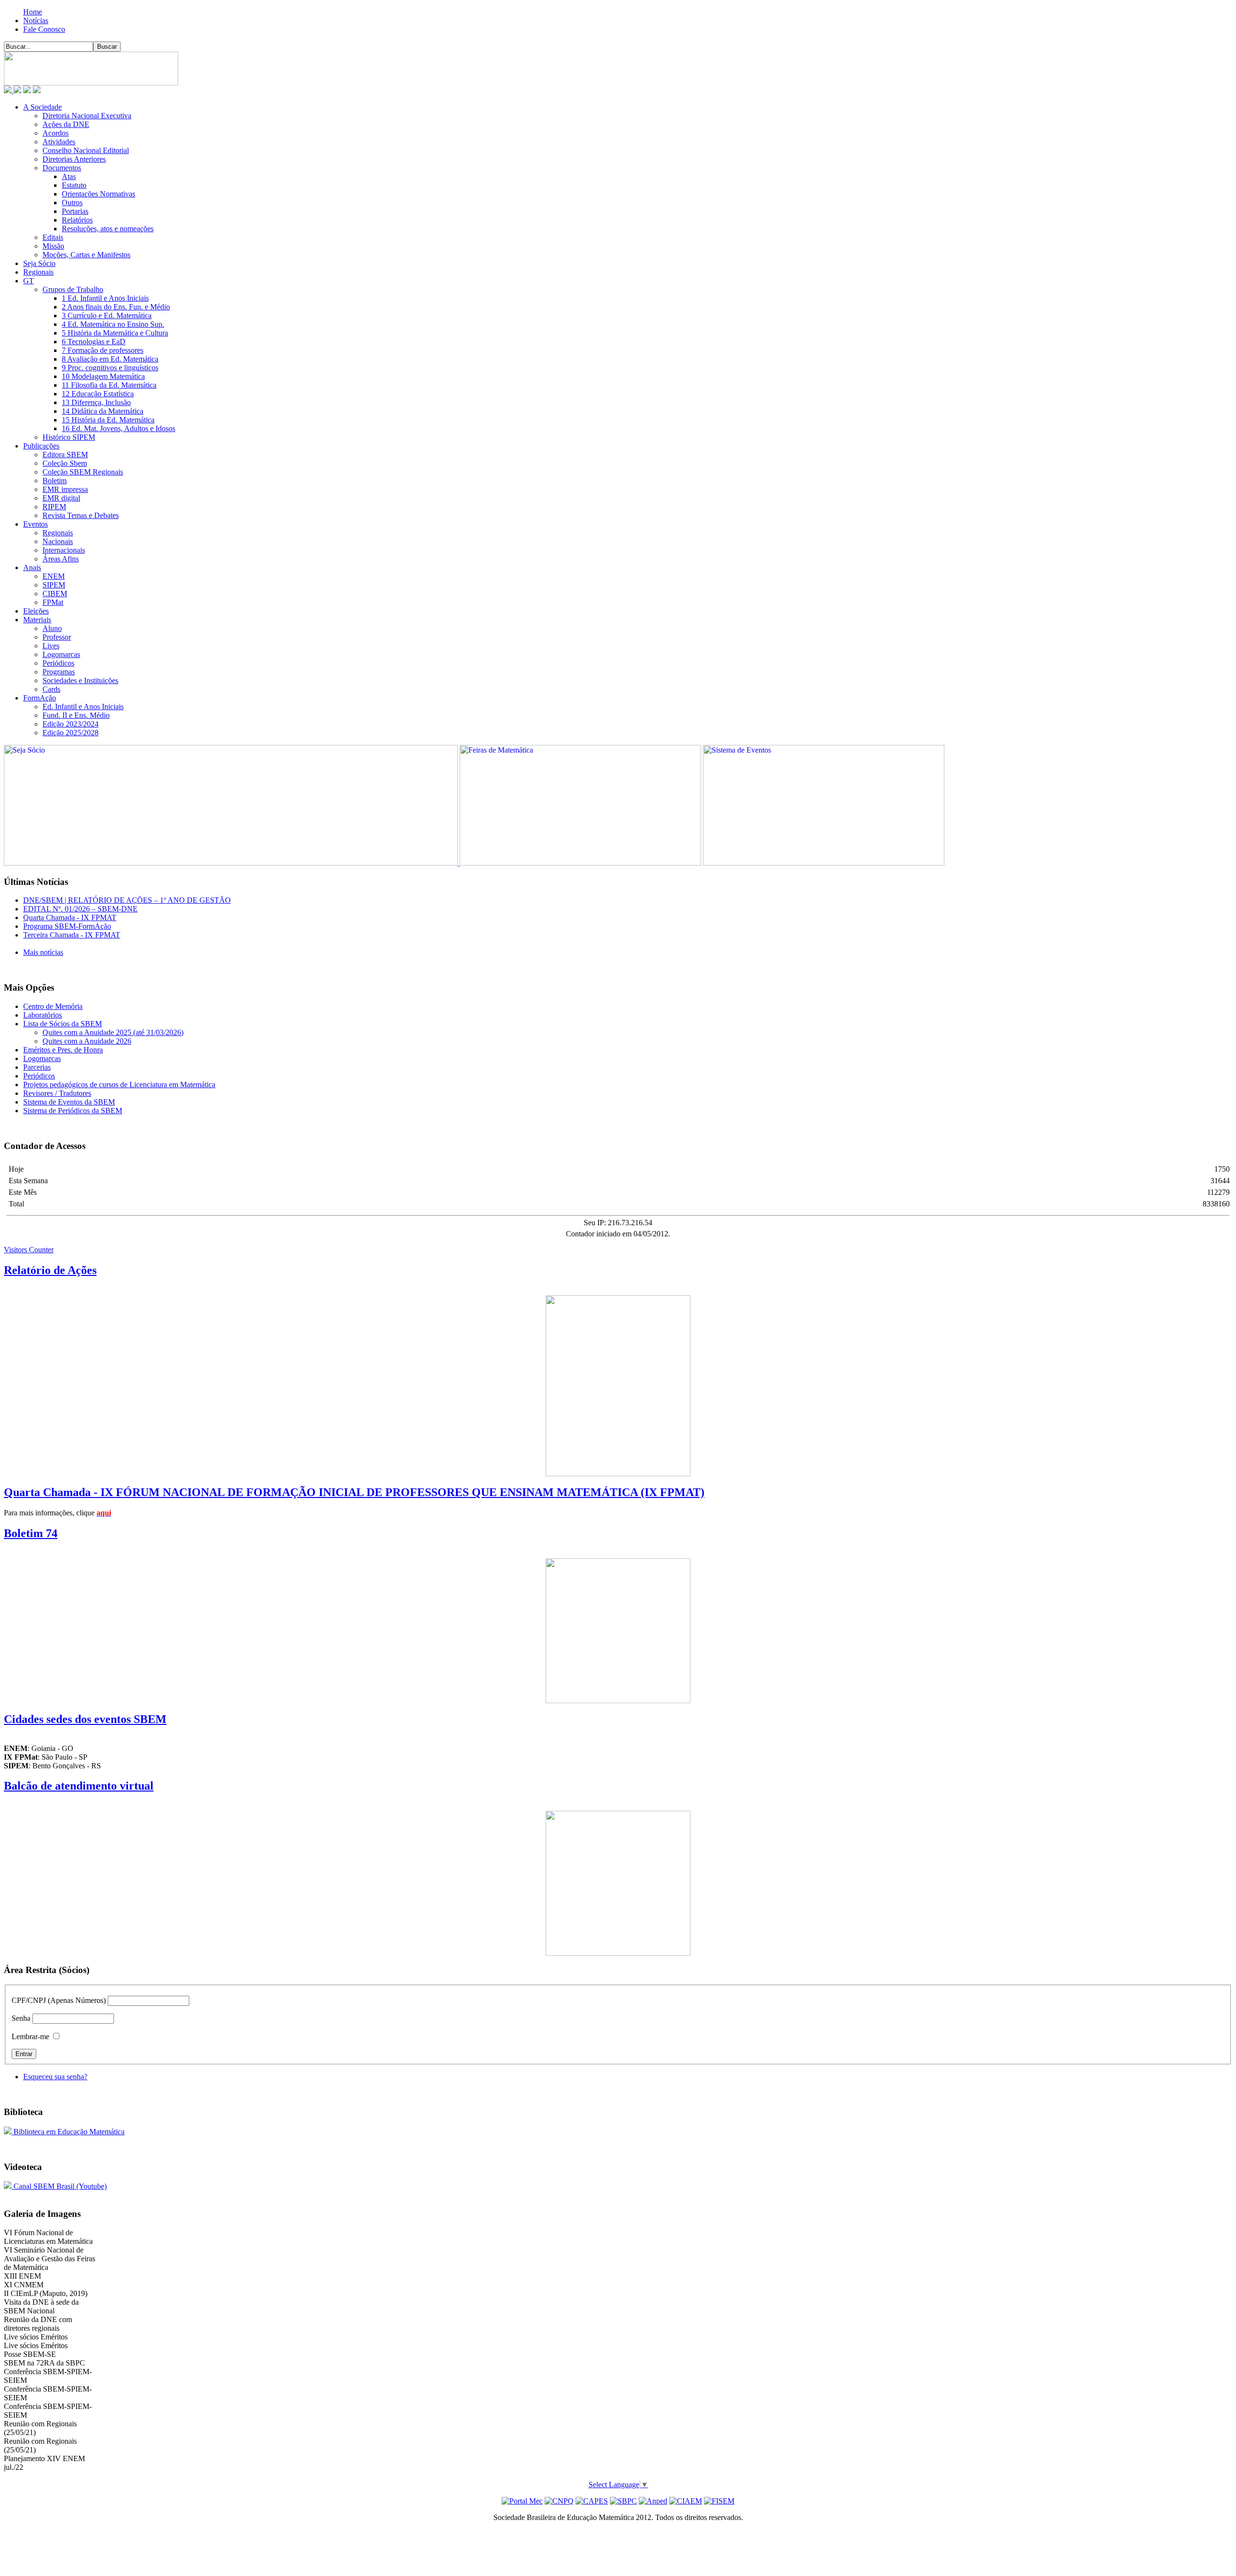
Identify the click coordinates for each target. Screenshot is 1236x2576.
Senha (21, 2018)
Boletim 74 (31, 1533)
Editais (53, 237)
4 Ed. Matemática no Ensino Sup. (113, 324)
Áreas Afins (61, 559)
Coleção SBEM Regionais (83, 472)
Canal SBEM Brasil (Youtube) (59, 2186)
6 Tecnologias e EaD (94, 342)
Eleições (36, 611)
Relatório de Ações (50, 1270)
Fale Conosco (44, 29)
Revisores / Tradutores (57, 1093)
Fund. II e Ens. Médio (76, 715)
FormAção (40, 698)
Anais (32, 567)
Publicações (41, 446)
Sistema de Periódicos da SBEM (73, 1111)
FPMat (53, 602)
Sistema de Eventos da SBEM (69, 1102)
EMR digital (61, 498)
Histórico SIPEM (69, 437)
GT (28, 281)
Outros (72, 203)
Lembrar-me (30, 2037)
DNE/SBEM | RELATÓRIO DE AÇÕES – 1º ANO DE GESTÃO (127, 900)
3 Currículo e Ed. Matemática (107, 315)
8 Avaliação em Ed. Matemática (110, 359)
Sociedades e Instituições (80, 680)
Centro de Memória (53, 1006)
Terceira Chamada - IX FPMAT (72, 935)
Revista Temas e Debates (81, 515)
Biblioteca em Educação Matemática (68, 2132)
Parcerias (37, 1067)
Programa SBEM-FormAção (67, 926)
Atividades (59, 142)
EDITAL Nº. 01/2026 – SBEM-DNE (80, 909)
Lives (51, 646)
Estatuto (74, 185)
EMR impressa (65, 489)
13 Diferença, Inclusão (96, 402)
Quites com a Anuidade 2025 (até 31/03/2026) (113, 1032)
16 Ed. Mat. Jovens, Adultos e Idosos (119, 428)
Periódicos (58, 663)
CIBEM (55, 594)
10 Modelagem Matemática (103, 376)
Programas (59, 672)
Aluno (52, 628)
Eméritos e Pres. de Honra (63, 1050)
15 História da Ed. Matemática (108, 420)
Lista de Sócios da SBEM (63, 1024)
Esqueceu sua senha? (55, 2077)
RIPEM (54, 507)
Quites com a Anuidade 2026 (87, 1041)
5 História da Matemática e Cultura (115, 333)
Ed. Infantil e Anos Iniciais (83, 707)
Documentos (62, 168)
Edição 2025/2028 (70, 733)
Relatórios (77, 220)
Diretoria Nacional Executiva (87, 116)
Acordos (56, 133)
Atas (69, 176)
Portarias (75, 211)
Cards (51, 689)
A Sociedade (42, 107)
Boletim (55, 481)
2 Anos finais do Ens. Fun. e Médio (116, 307)
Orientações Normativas (98, 194)
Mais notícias (43, 952)
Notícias (36, 21)
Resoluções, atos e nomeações (108, 229)
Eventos (35, 524)
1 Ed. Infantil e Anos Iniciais (105, 298)
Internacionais (64, 550)
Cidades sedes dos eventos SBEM (85, 1719)
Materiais (37, 620)
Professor (57, 637)
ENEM (54, 576)
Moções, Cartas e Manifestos (86, 255)
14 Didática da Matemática (103, 411)
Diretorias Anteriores (74, 159)
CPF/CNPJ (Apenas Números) (59, 2000)
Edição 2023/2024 (70, 724)
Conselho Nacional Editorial (86, 150)
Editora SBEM (65, 455)
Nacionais (58, 541)
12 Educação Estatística (98, 394)
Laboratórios (42, 1015)
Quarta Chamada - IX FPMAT (70, 917)
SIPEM (54, 585)
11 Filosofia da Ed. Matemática (109, 385)
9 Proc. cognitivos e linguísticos (110, 368)
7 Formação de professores (103, 350)
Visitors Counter (29, 1250)
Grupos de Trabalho (73, 289)
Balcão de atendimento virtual (79, 1786)
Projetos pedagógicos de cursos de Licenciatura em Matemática (119, 1085)
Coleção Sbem (65, 463)
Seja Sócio (39, 263)
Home (33, 12)
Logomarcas (61, 654)
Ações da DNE (66, 124)
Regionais (38, 272)
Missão (53, 246)
